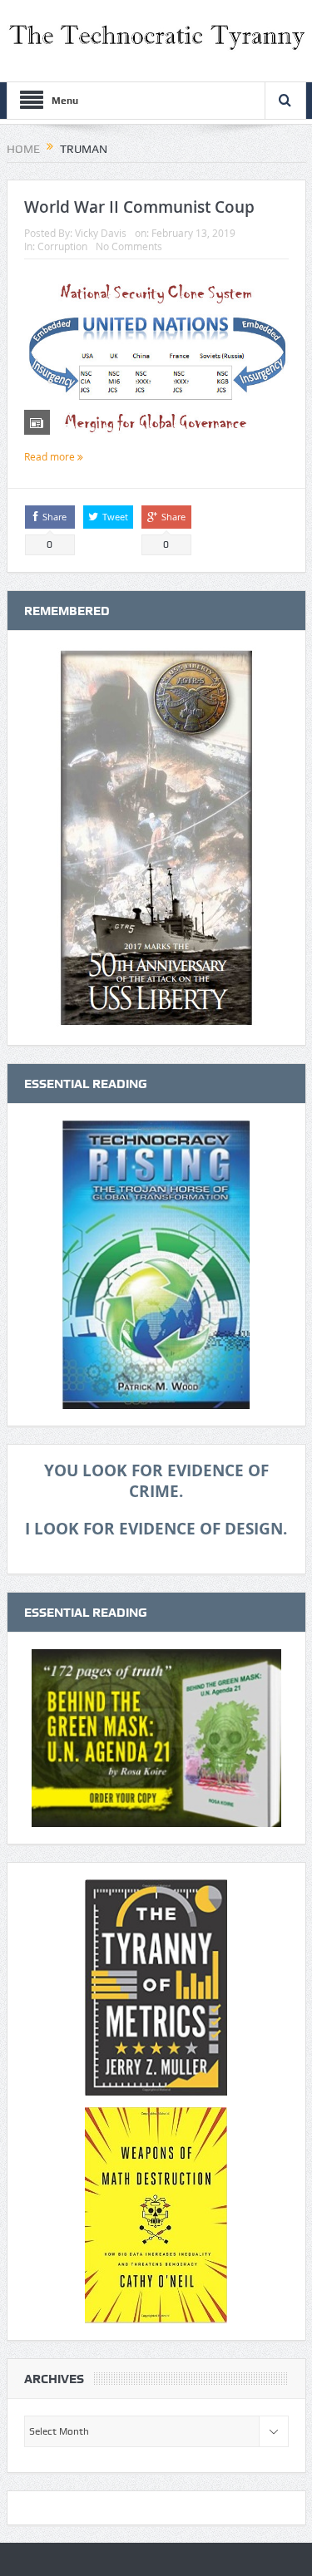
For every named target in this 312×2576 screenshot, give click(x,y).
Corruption (62, 246)
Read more (51, 456)
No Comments (129, 246)
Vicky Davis (101, 233)
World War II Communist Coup (139, 207)
